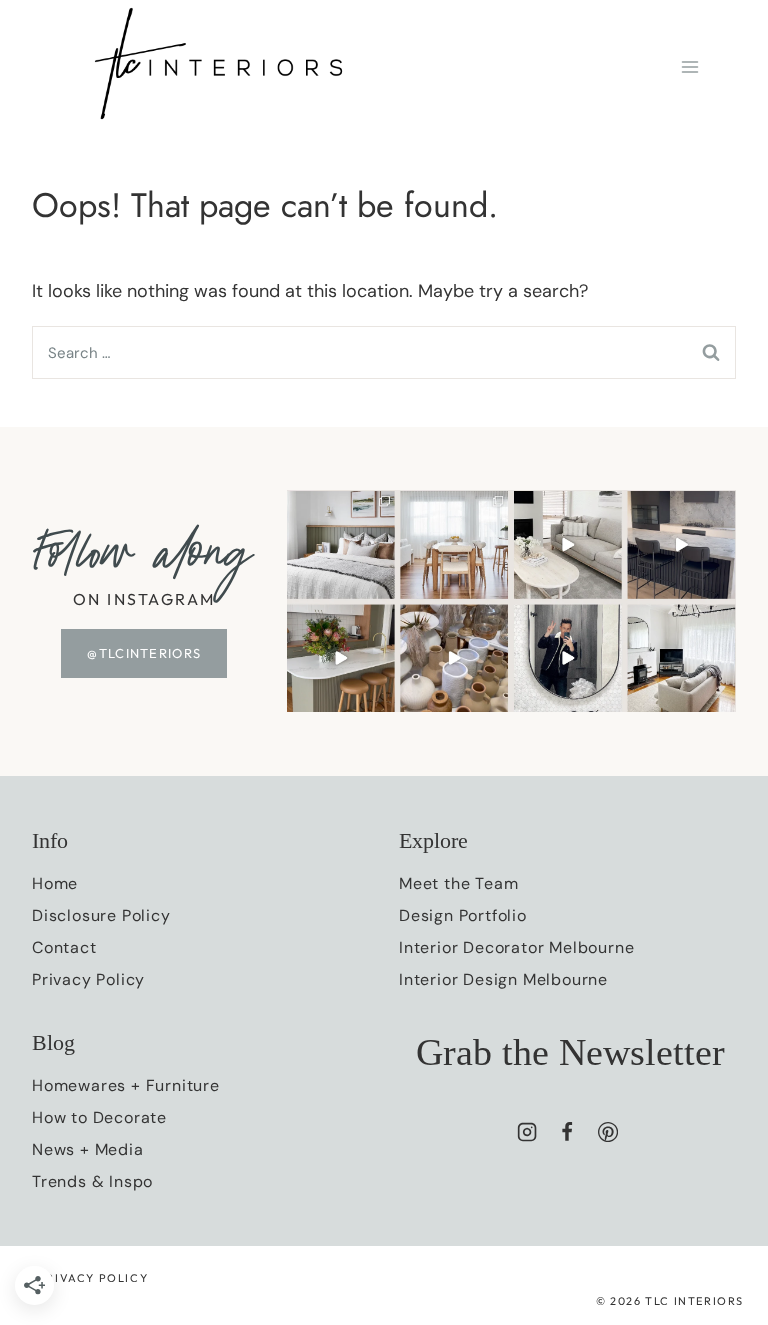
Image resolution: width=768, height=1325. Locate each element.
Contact (64, 947)
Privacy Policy (88, 979)
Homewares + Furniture (126, 1085)
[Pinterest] (608, 1132)
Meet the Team (458, 883)
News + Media (88, 1149)
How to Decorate (99, 1117)
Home (55, 883)
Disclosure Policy (101, 915)
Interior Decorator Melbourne (516, 947)
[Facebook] (567, 1132)
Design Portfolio (463, 915)
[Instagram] (527, 1132)
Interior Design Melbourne (503, 979)
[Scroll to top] (716, 1123)
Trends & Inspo (92, 1181)
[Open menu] (689, 66)
